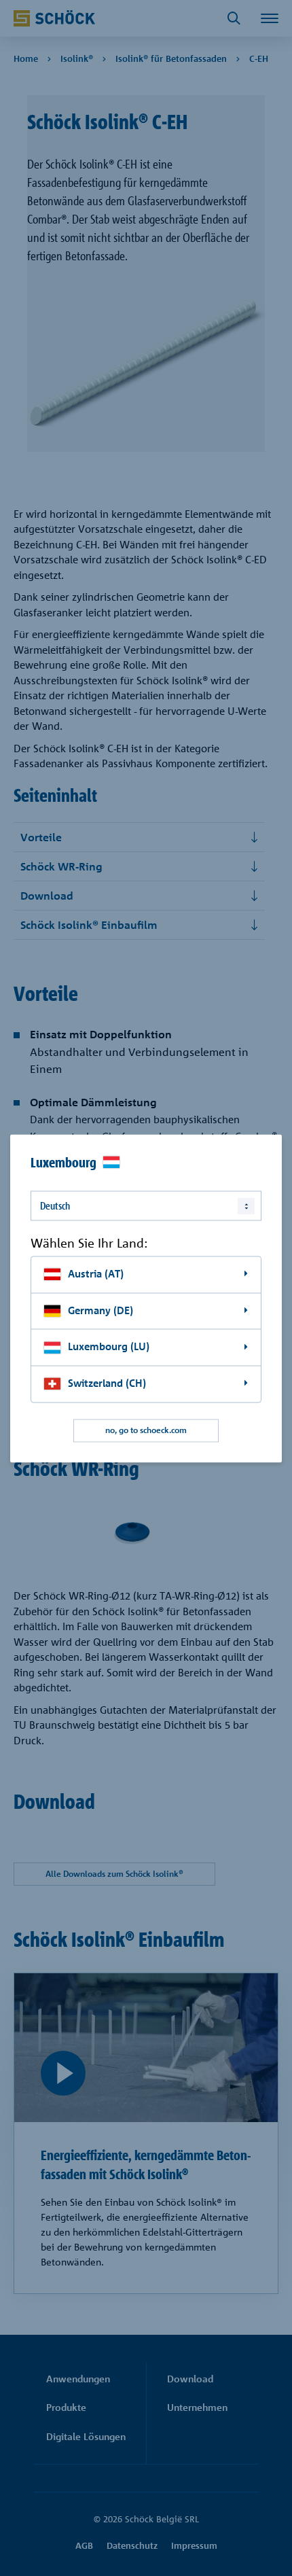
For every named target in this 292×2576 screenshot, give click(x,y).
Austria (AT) (96, 1274)
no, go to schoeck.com (146, 1430)
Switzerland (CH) (107, 1383)
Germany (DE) (101, 1310)
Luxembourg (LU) (109, 1347)
